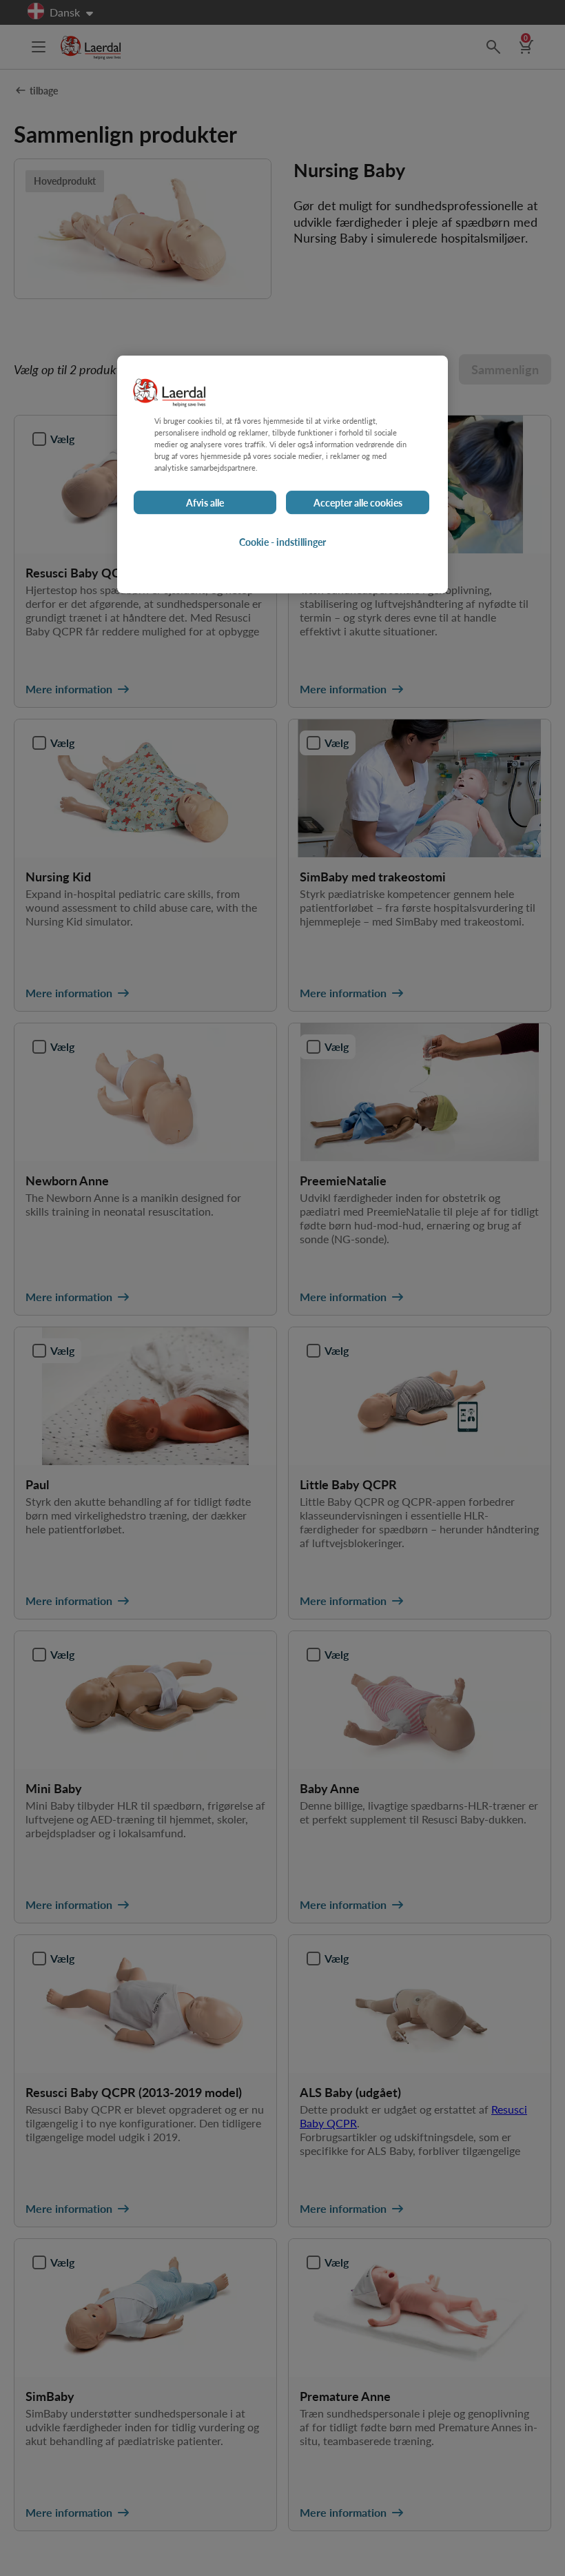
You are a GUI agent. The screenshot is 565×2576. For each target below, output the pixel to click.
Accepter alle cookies (358, 502)
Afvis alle (205, 502)
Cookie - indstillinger (282, 542)
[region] (282, 474)
